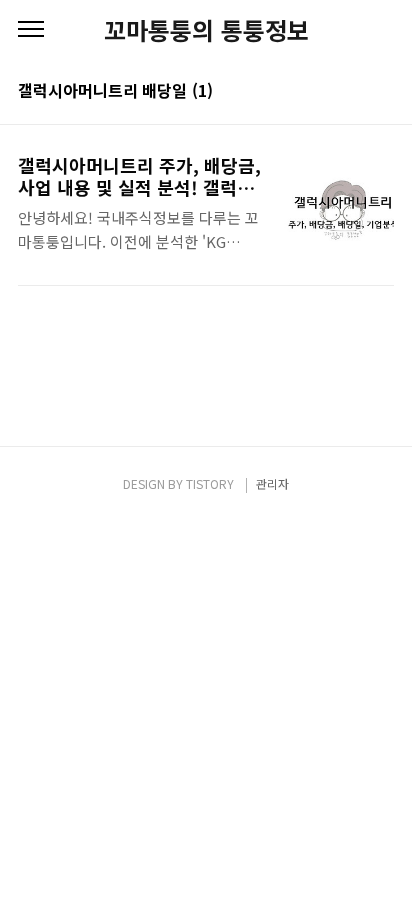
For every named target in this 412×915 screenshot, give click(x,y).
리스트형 (382, 92)
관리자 (272, 483)
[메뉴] (31, 30)
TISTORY (210, 483)
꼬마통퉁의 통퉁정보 (206, 30)
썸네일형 (354, 92)
